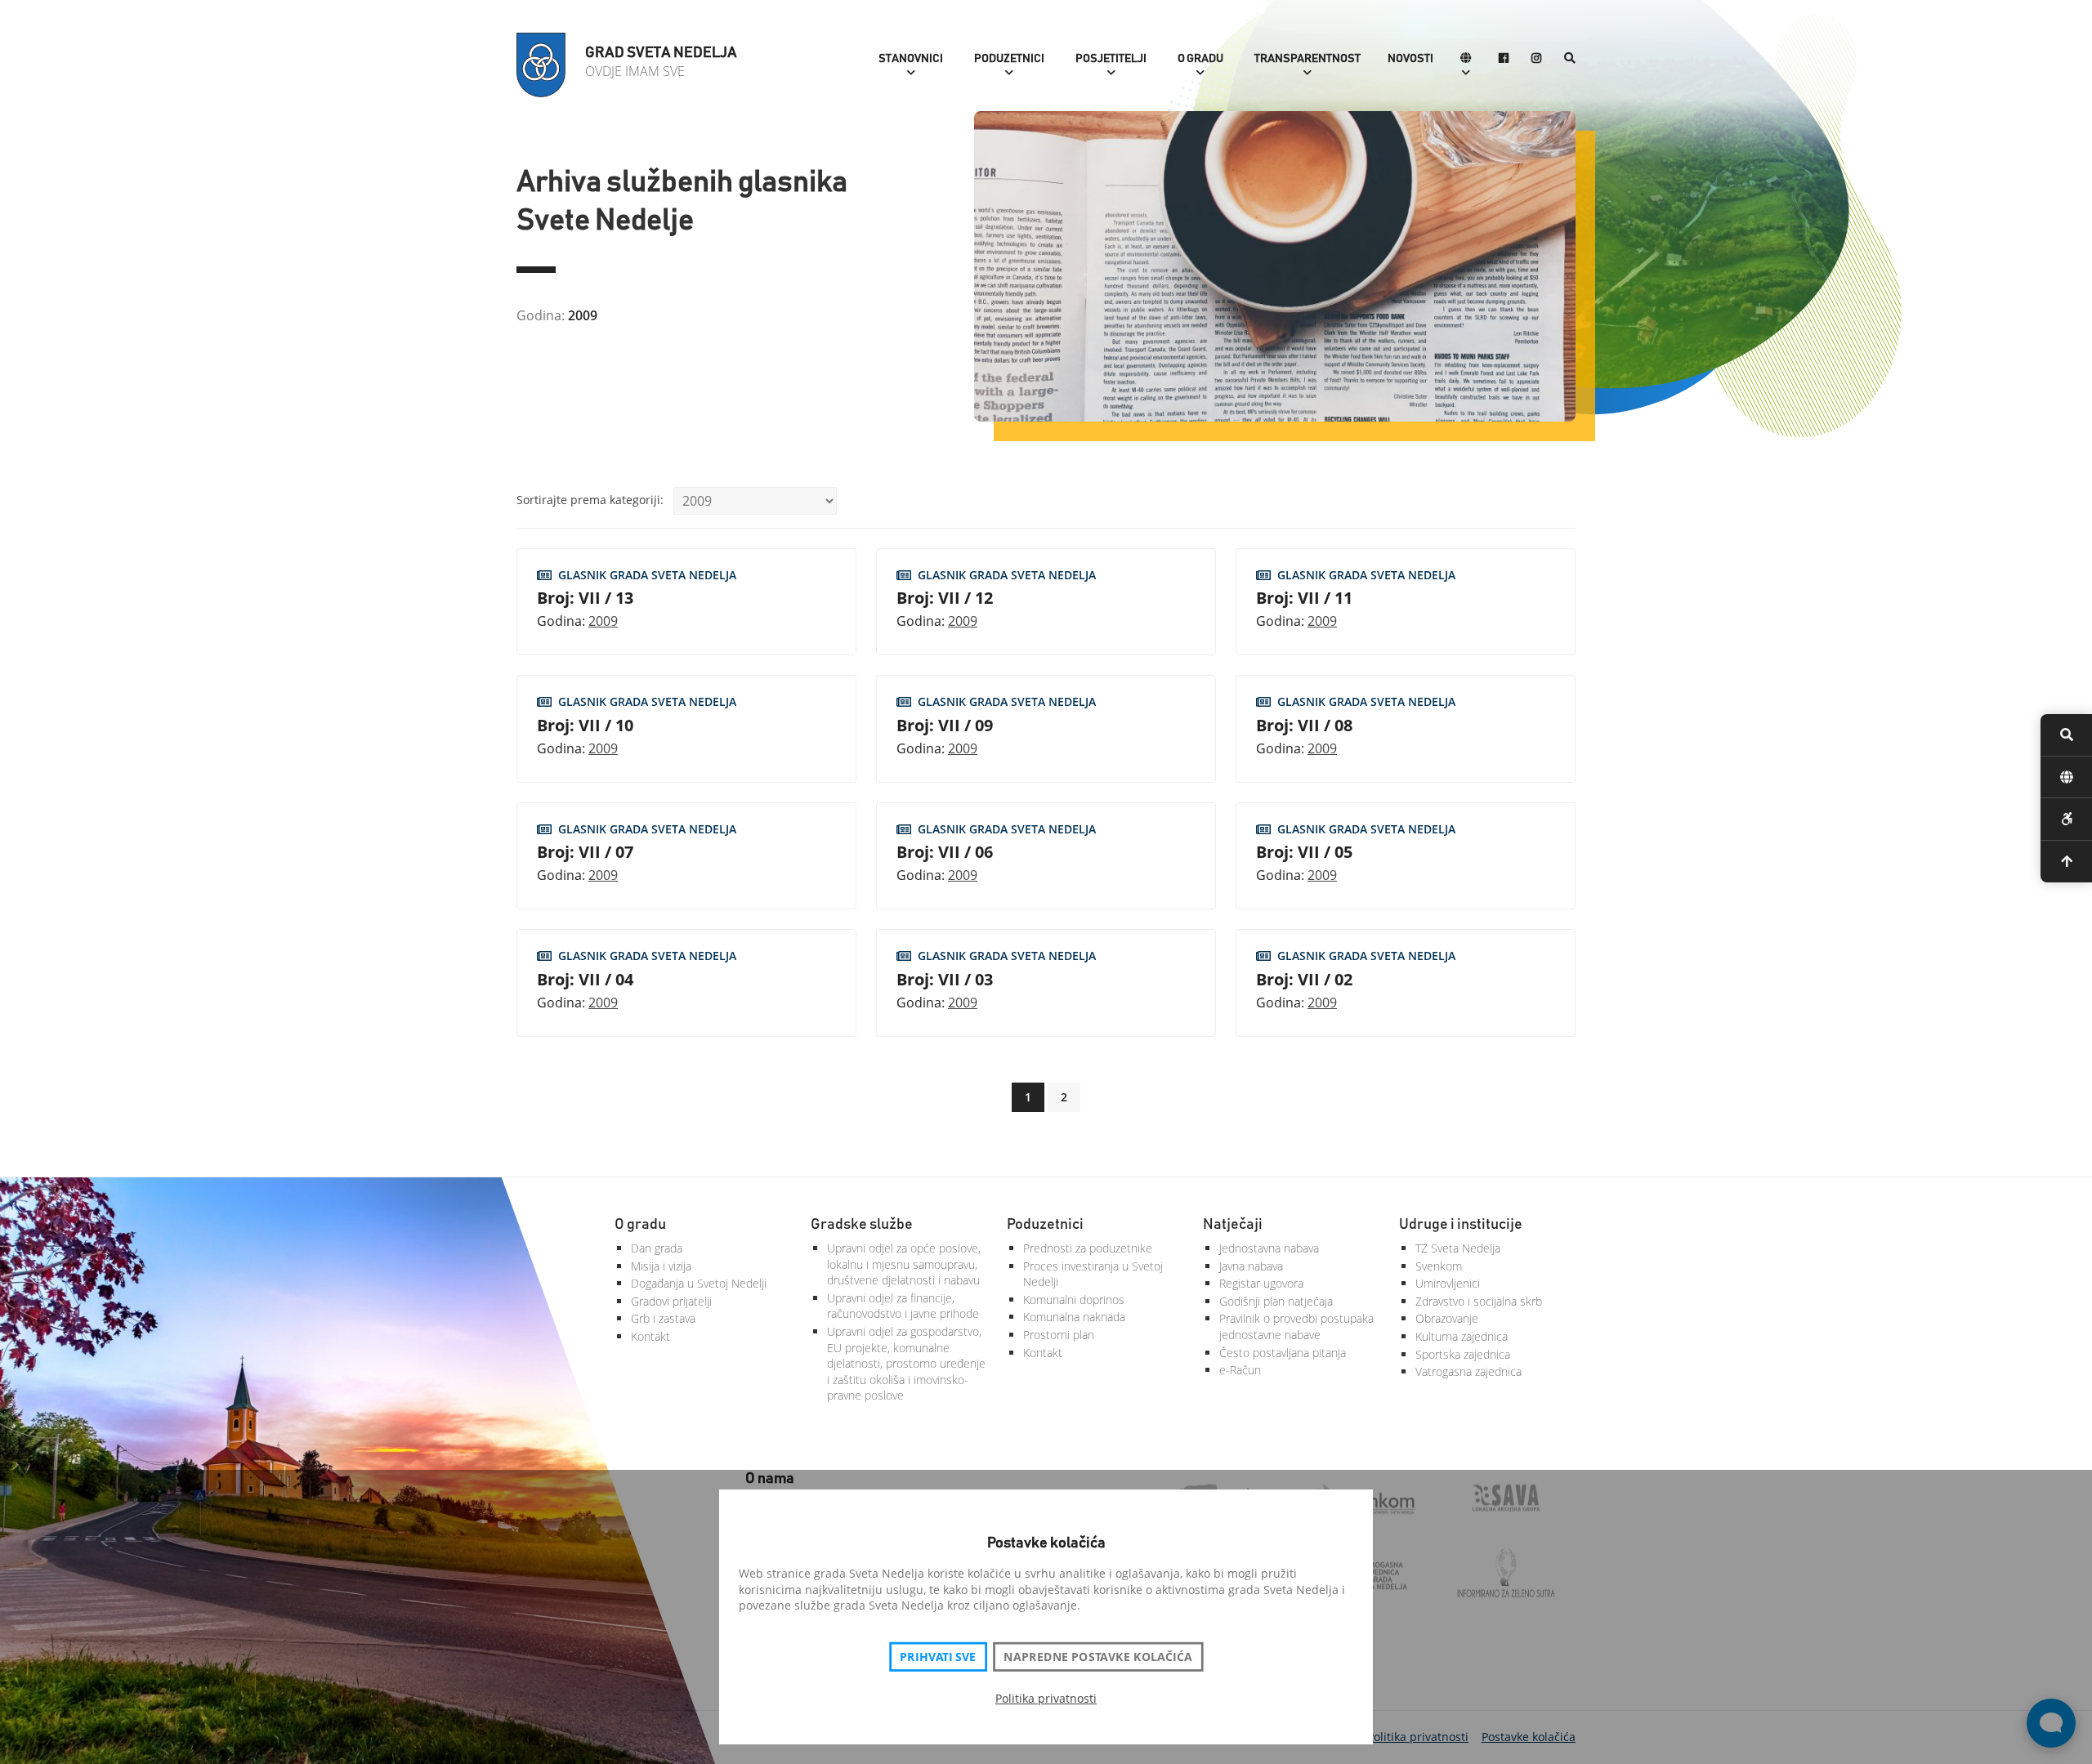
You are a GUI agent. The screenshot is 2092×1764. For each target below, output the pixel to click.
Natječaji (1233, 1225)
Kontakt (650, 1336)
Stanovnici (911, 59)
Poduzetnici (1009, 59)
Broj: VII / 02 (1304, 979)
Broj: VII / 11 (1304, 598)
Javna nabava (1251, 1266)
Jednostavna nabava (1269, 1248)
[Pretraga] (1570, 59)
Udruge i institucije (1461, 1225)
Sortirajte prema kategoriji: (590, 500)
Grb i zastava (663, 1318)
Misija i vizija (661, 1266)
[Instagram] (1536, 59)
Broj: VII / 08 (1304, 725)
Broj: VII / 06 (945, 852)
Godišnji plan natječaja (1276, 1301)
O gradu (1200, 59)
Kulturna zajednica (1462, 1336)
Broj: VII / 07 (585, 852)
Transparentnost (1307, 59)
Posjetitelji (1111, 59)
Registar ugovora (1261, 1283)
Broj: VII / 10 (585, 725)
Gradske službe (862, 1225)
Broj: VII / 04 (585, 979)
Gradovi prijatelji (671, 1301)
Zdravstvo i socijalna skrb (1479, 1301)
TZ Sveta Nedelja (1458, 1248)
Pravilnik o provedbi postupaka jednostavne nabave (1296, 1326)
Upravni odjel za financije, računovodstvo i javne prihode (903, 1306)
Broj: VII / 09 (945, 725)
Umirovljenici (1448, 1283)
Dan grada (657, 1248)
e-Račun (1240, 1370)
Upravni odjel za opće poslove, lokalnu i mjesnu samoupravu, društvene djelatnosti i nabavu (904, 1264)
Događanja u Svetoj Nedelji (699, 1283)
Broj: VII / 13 (585, 598)
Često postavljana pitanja (1283, 1353)
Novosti (1410, 59)
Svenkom (1439, 1266)
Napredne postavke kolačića (1097, 1657)
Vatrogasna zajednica (1468, 1371)
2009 (603, 621)
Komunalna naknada (1074, 1317)
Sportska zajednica (1463, 1354)
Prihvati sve (938, 1657)
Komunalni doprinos (1074, 1300)
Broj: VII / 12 (945, 598)
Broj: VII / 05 (1304, 852)
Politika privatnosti (1046, 1698)
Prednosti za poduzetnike (1088, 1248)
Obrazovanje (1447, 1318)
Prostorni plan (1059, 1335)
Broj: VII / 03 (945, 979)
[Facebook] (1504, 59)
